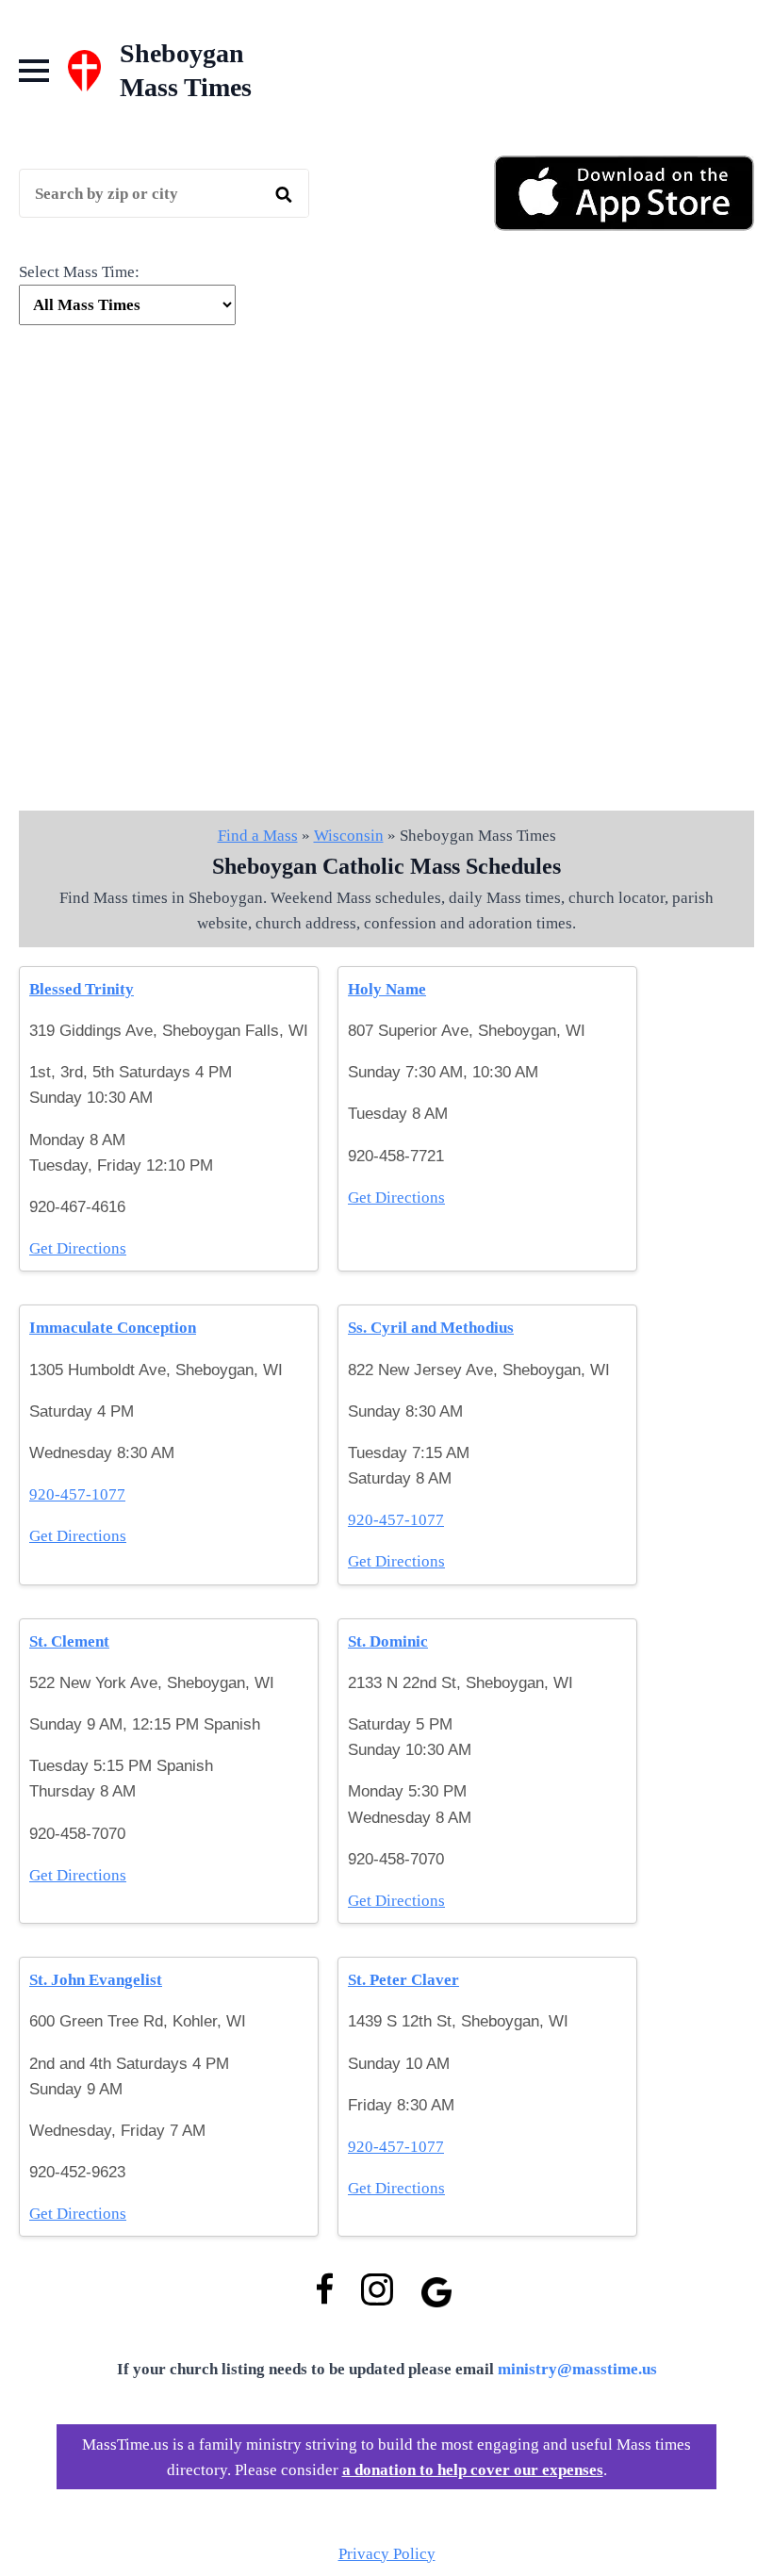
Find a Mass (258, 836)
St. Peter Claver (403, 1980)
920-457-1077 (77, 1494)
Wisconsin (349, 836)
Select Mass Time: (79, 272)
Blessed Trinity (82, 989)
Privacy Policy (387, 2554)
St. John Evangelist (96, 1980)
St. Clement (69, 1641)
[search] (284, 194)
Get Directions (78, 1248)
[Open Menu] (34, 71)
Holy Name (387, 989)
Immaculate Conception (113, 1328)
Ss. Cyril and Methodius (431, 1328)
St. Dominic (388, 1641)
